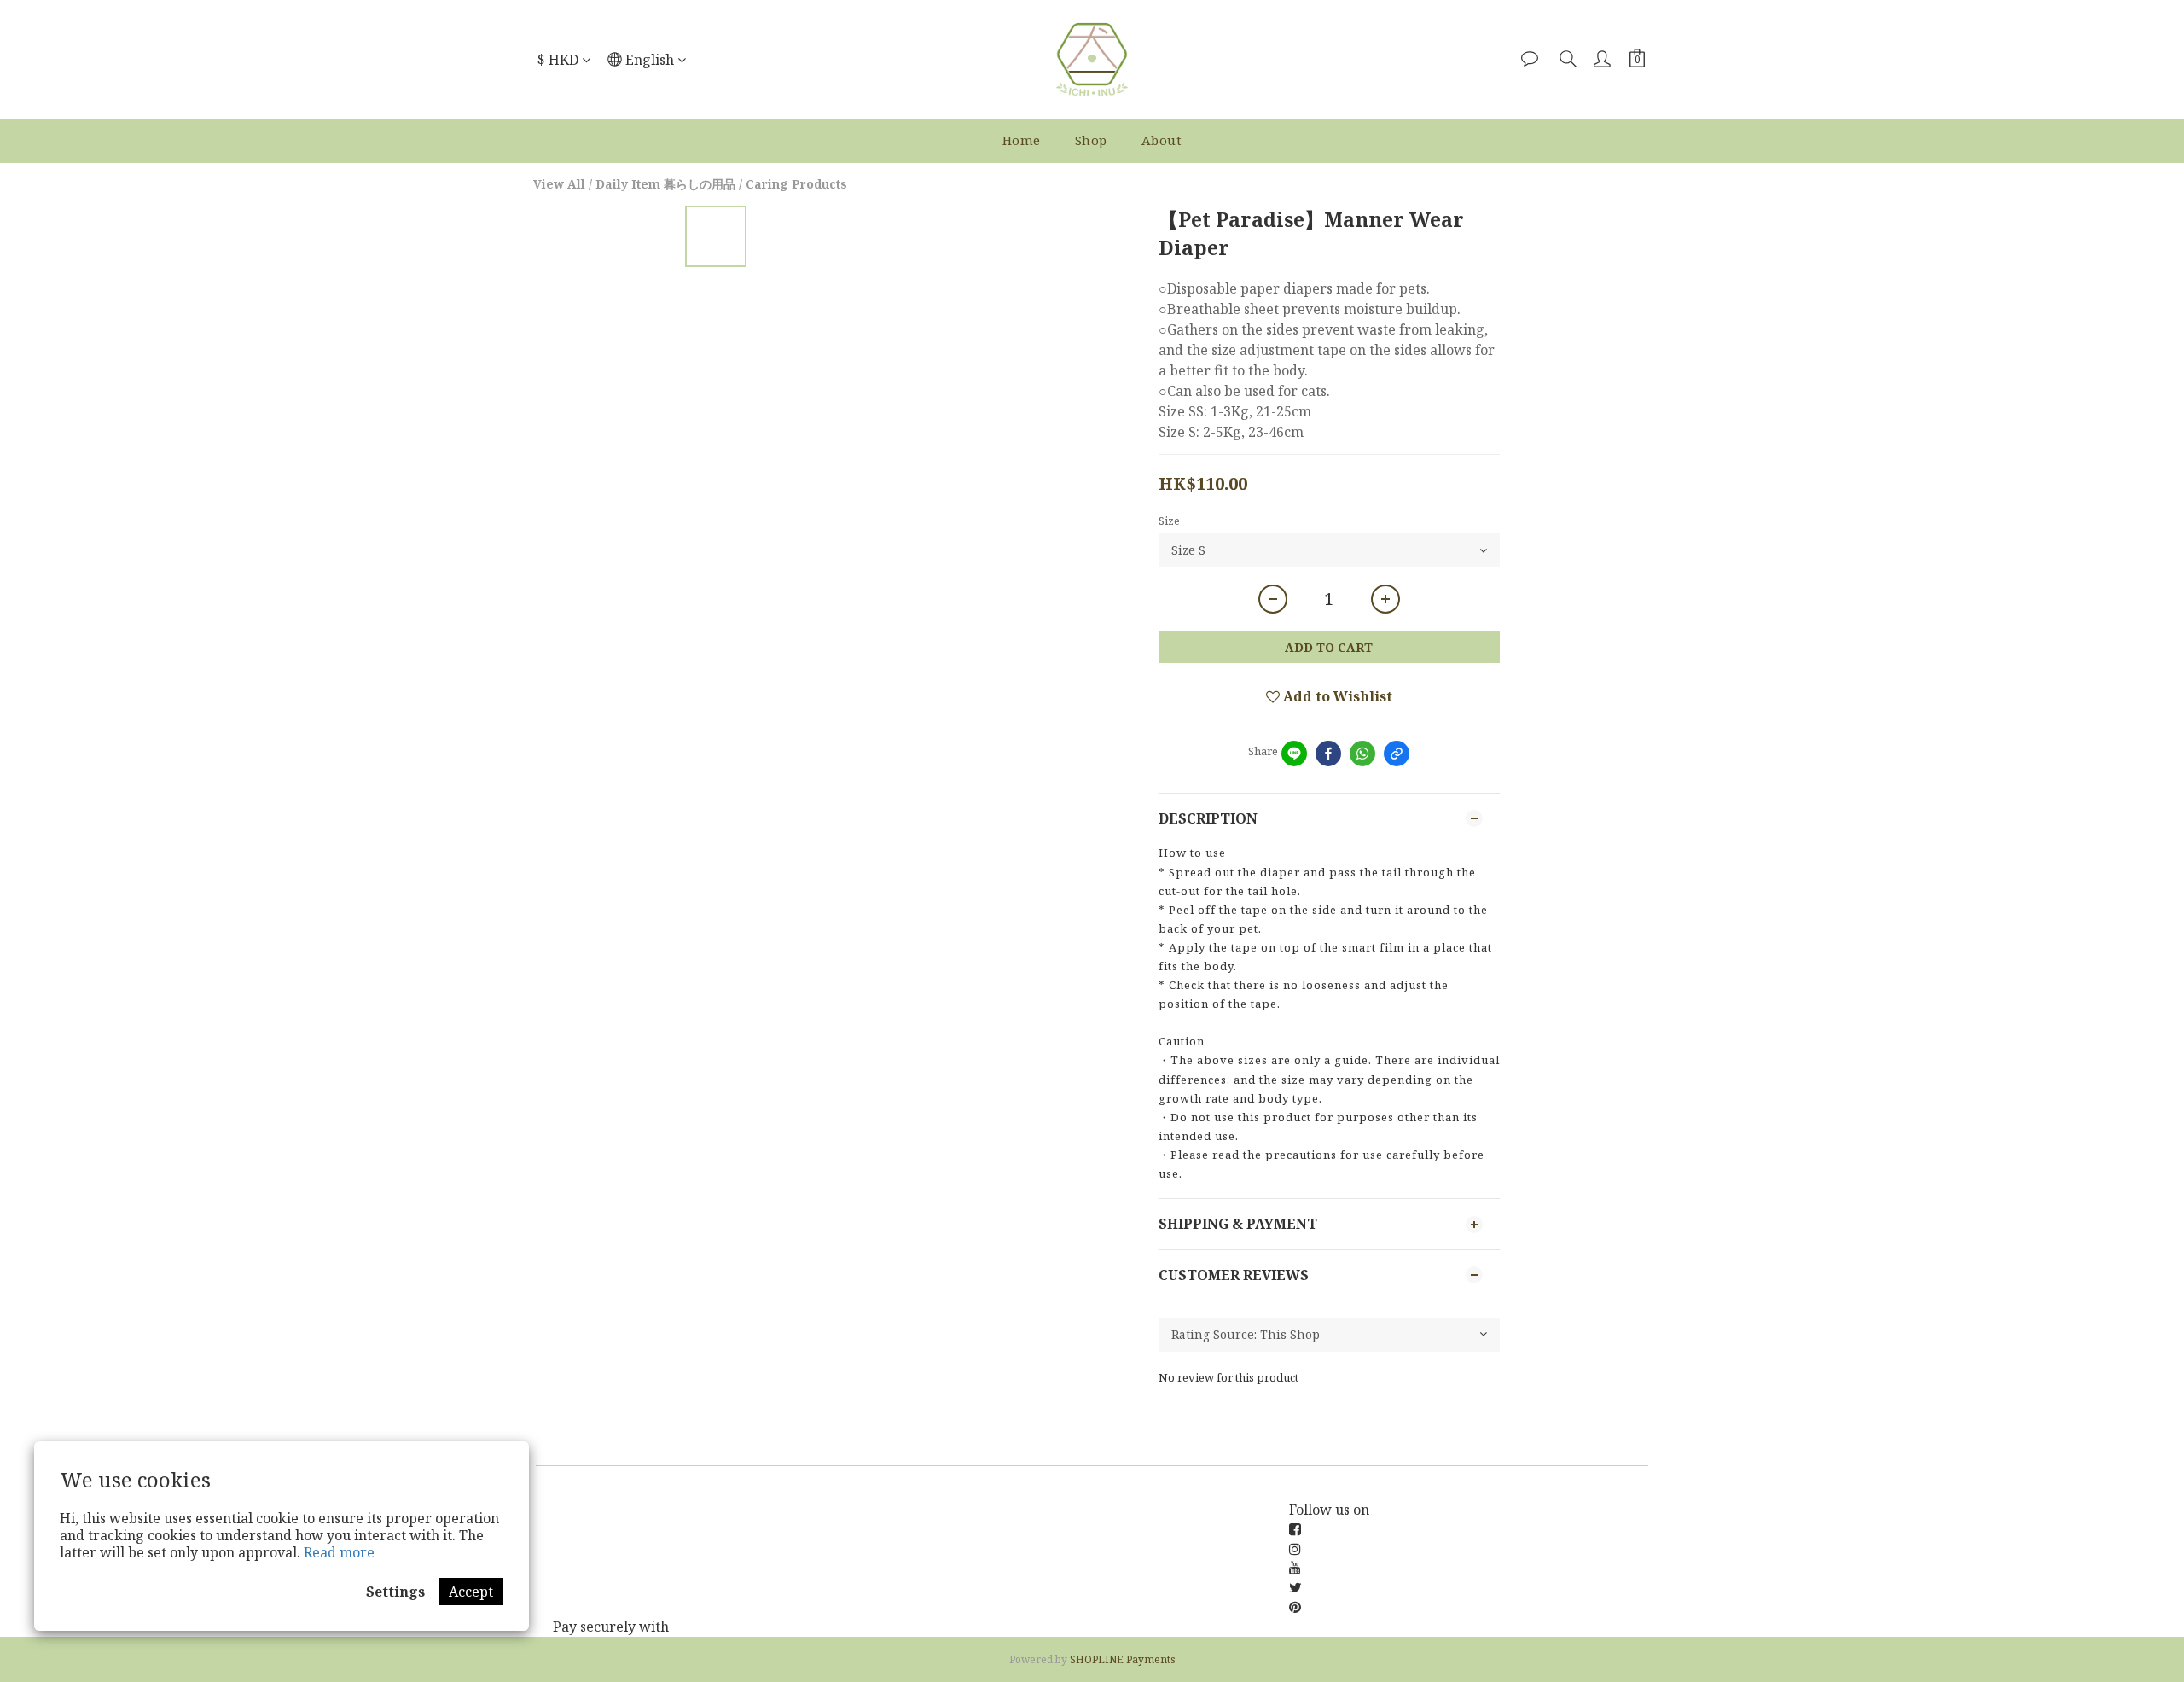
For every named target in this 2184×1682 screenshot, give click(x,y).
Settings (395, 1592)
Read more (339, 1552)
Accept (471, 1592)
